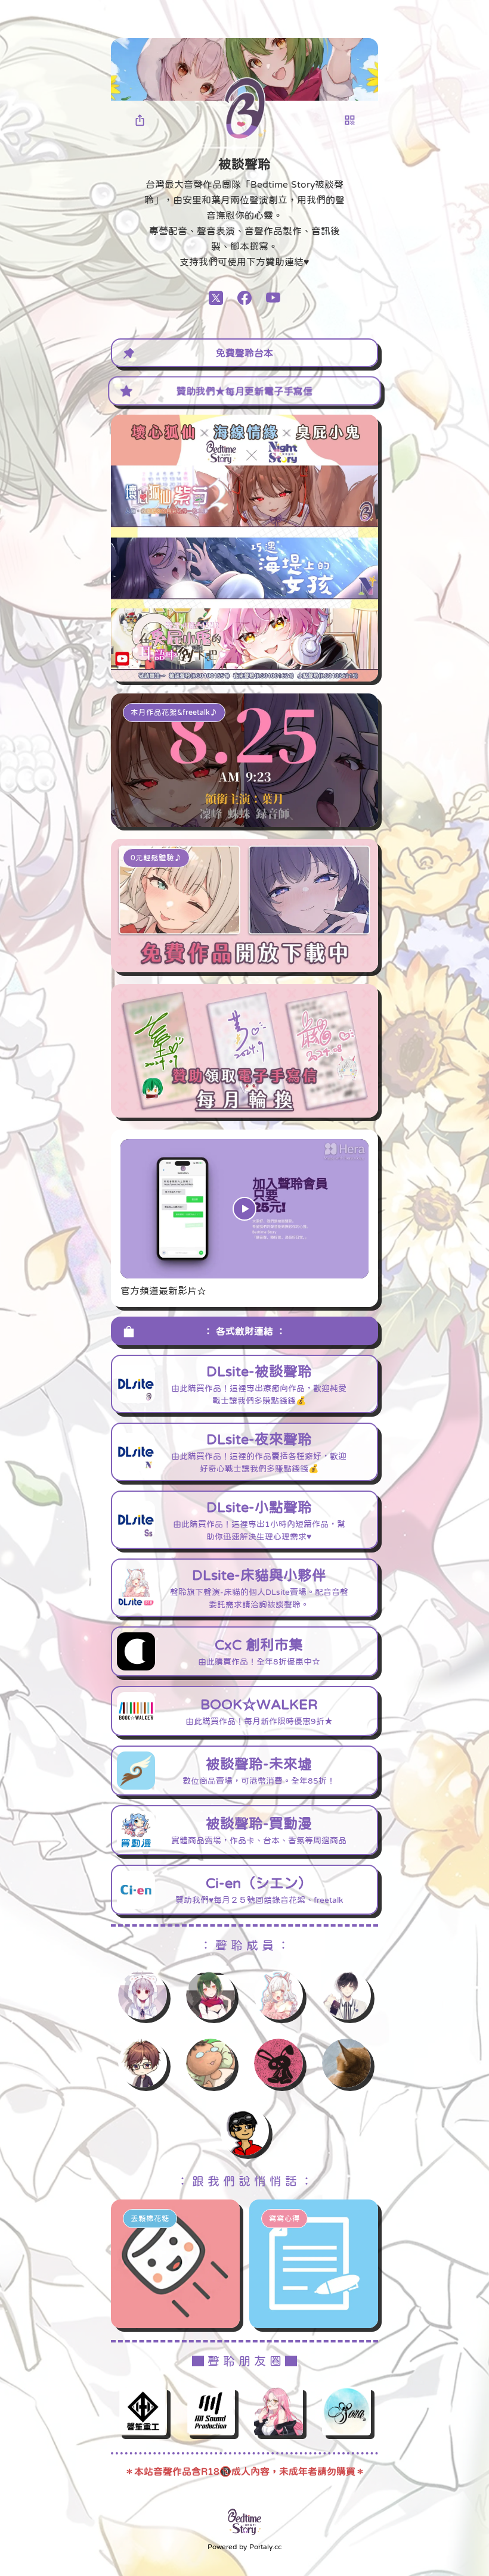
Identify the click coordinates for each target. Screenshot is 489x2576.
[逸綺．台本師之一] (143, 2063)
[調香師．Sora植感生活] (346, 2411)
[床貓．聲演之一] (278, 1995)
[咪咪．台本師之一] (278, 2063)
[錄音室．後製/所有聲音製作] (211, 2411)
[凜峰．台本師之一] (346, 1995)
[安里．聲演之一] (211, 1995)
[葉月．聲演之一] (143, 1995)
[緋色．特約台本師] (346, 2063)
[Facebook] (244, 298)
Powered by (244, 2547)
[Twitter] (216, 298)
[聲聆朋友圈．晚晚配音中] (278, 2411)
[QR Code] (349, 120)
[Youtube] (273, 298)
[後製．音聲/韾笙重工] (143, 2411)
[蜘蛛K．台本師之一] (211, 2063)
